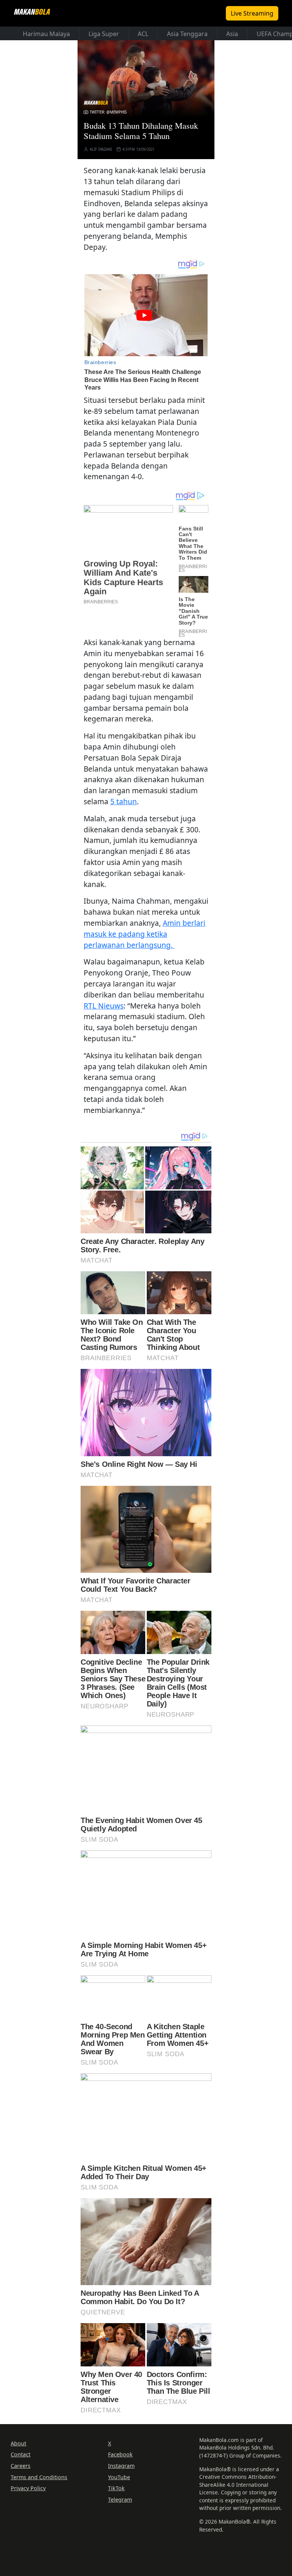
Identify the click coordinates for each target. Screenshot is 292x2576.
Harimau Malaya (46, 34)
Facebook (120, 2454)
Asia (232, 34)
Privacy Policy (28, 2488)
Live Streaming (252, 13)
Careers (21, 2466)
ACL (143, 34)
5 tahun (124, 801)
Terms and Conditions (39, 2477)
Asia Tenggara (187, 34)
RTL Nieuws (104, 1006)
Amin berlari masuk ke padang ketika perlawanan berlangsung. (144, 934)
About (18, 2443)
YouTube (119, 2477)
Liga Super (104, 34)
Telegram (120, 2499)
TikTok (116, 2488)
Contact (21, 2454)
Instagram (121, 2466)
